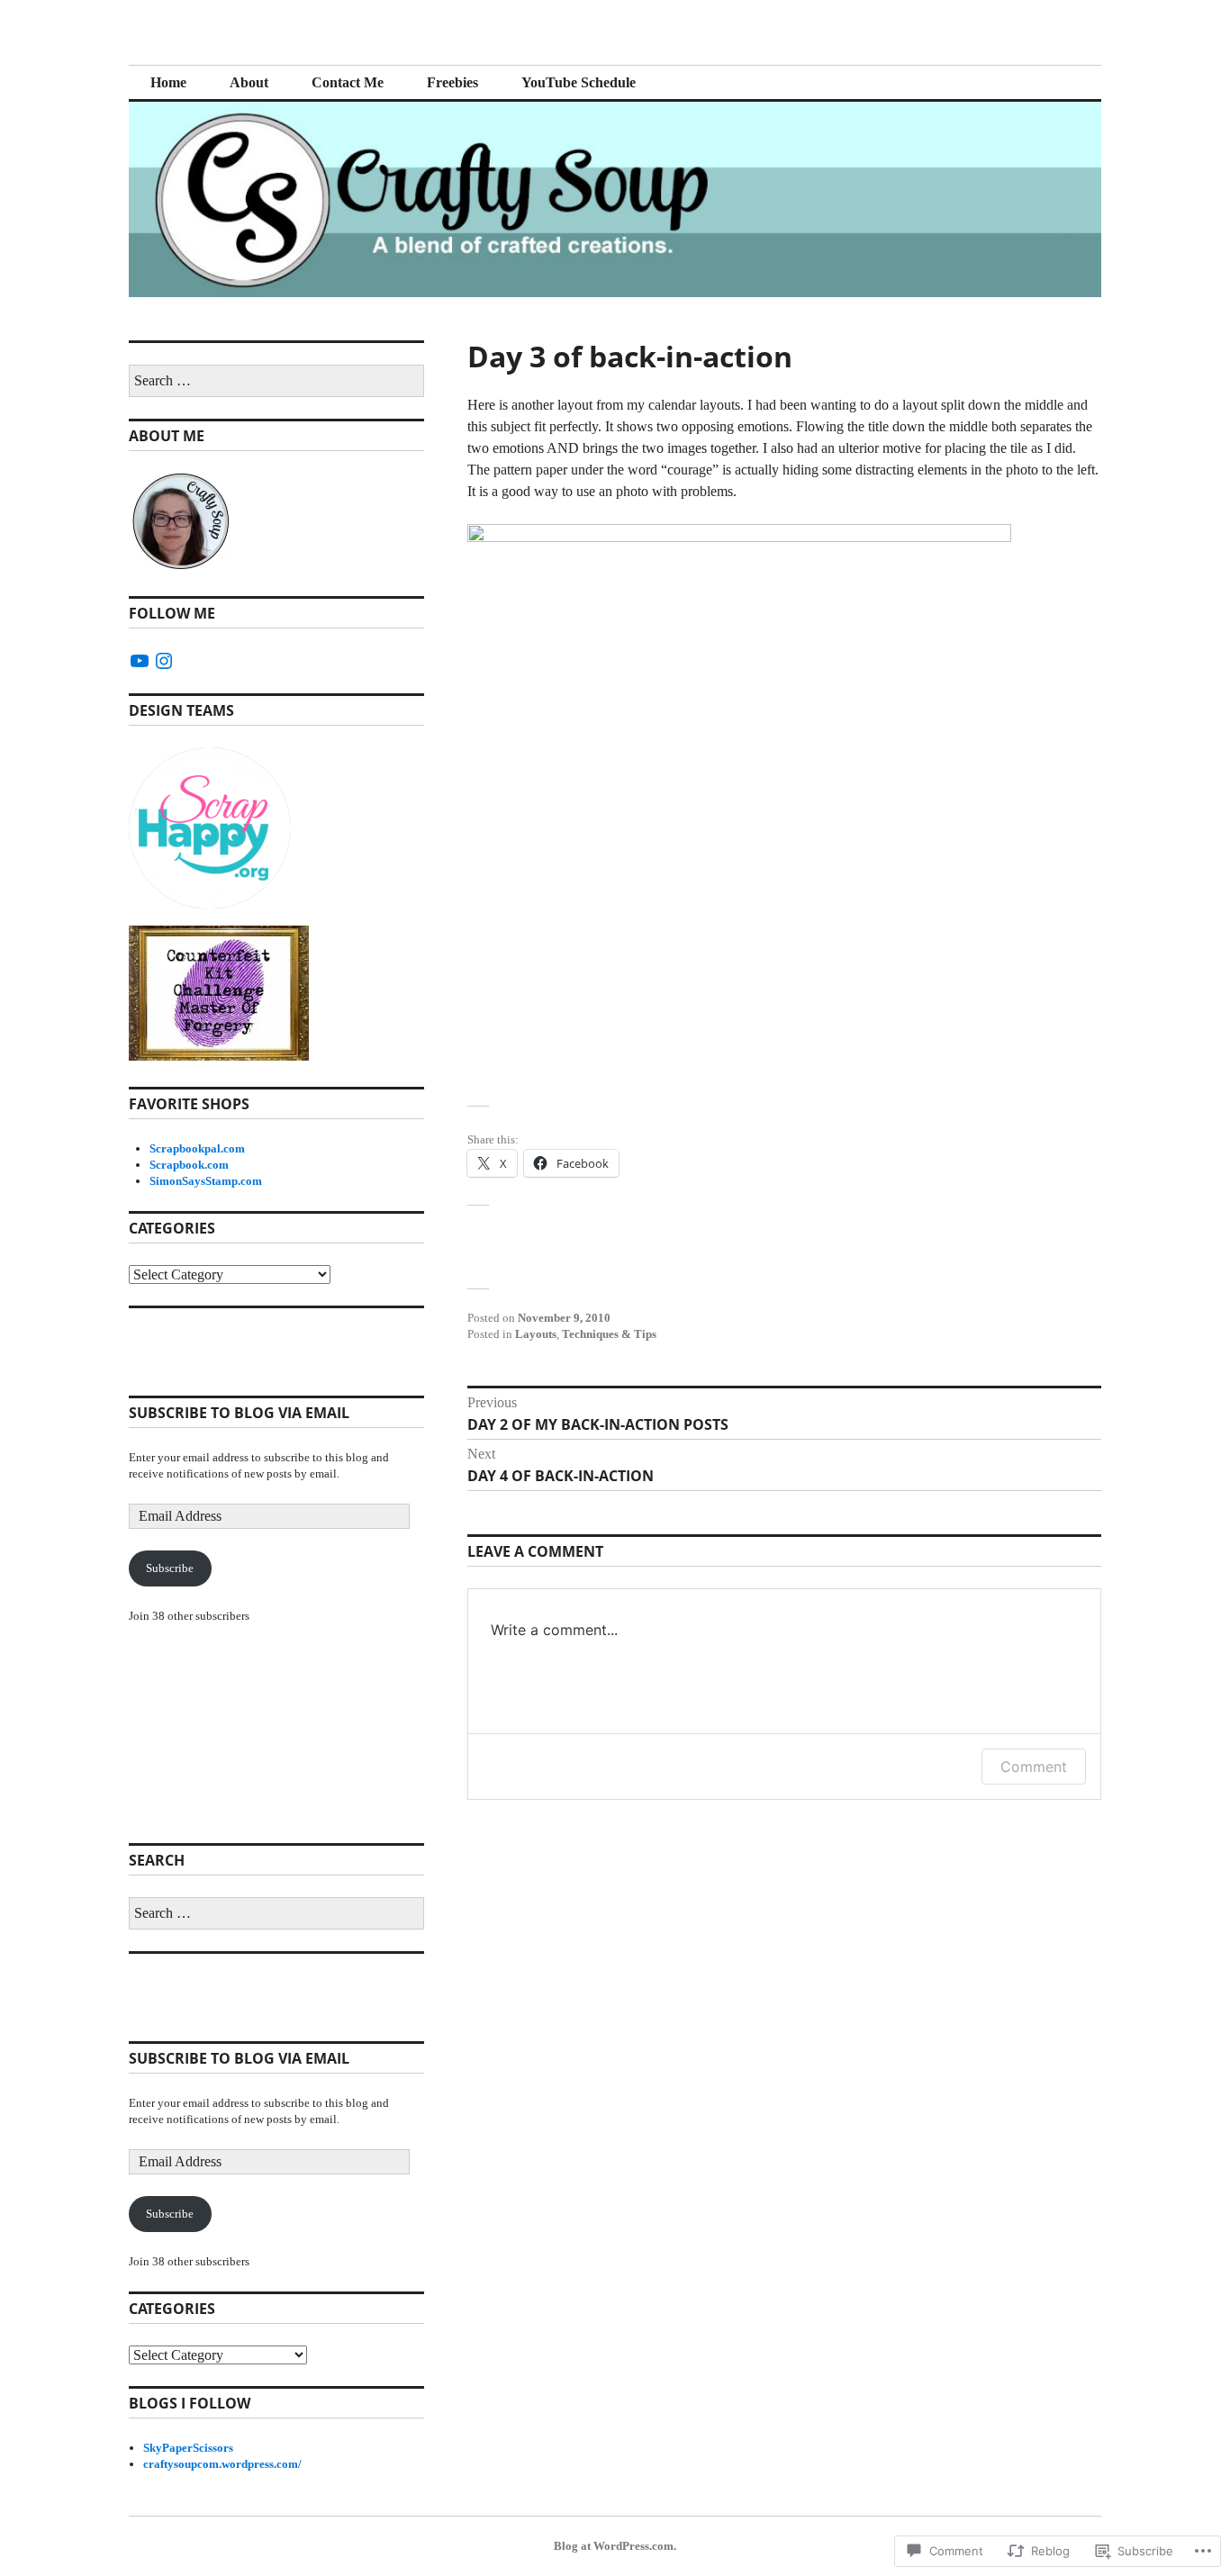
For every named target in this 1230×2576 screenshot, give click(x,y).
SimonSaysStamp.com (206, 1181)
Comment (1034, 1767)
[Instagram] (164, 661)
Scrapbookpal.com (197, 1148)
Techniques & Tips (609, 1334)
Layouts (536, 1334)
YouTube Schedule (579, 82)
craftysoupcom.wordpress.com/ (222, 2464)
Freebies (452, 82)
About (249, 82)
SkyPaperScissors (188, 2448)
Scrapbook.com (189, 1165)
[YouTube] (140, 661)
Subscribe (170, 1568)
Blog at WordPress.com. (615, 2546)
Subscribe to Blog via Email (239, 1413)
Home (168, 82)
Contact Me (348, 82)
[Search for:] (276, 381)
